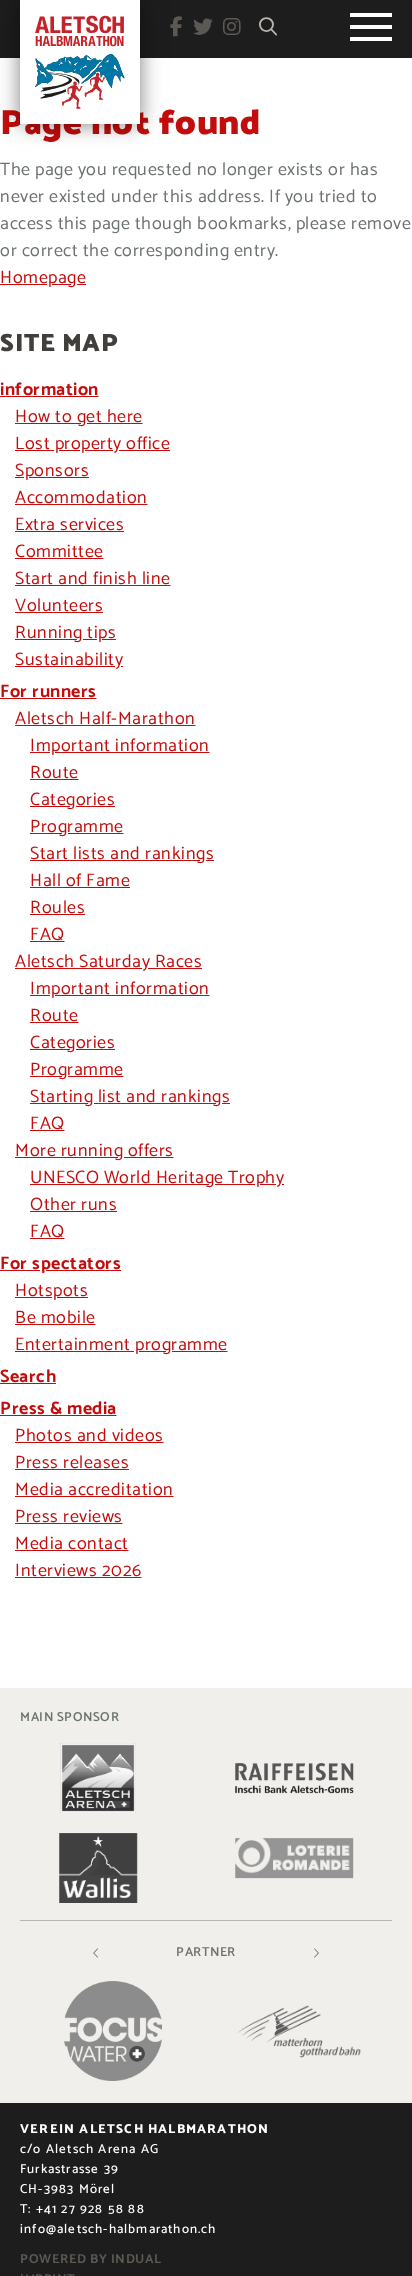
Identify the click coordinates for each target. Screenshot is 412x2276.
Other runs (73, 1205)
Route (54, 773)
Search (28, 1377)
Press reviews (69, 1517)
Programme (77, 827)
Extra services (69, 525)
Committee (59, 552)
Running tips (65, 633)
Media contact (72, 1544)
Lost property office (92, 444)
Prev (96, 1953)
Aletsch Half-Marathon (105, 719)
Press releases (72, 1463)
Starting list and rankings (130, 1097)
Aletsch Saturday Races (108, 962)
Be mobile (55, 1318)
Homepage (43, 278)
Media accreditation (94, 1490)
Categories (72, 800)
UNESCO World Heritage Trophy (157, 1178)
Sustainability (69, 660)
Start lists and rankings (122, 854)
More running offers (94, 1151)
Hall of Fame (80, 881)
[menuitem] (206, 390)
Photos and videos (89, 1436)
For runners (48, 692)
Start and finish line (93, 579)
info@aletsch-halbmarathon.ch (118, 2229)
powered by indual (91, 2259)
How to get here (79, 417)
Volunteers (59, 606)
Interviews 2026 (78, 1571)
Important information (120, 746)
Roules (57, 908)
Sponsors (52, 471)
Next (316, 1953)
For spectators (60, 1264)
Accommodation (81, 498)
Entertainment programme (121, 1345)
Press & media (58, 1409)
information (49, 390)
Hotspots (51, 1291)
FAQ (47, 935)
